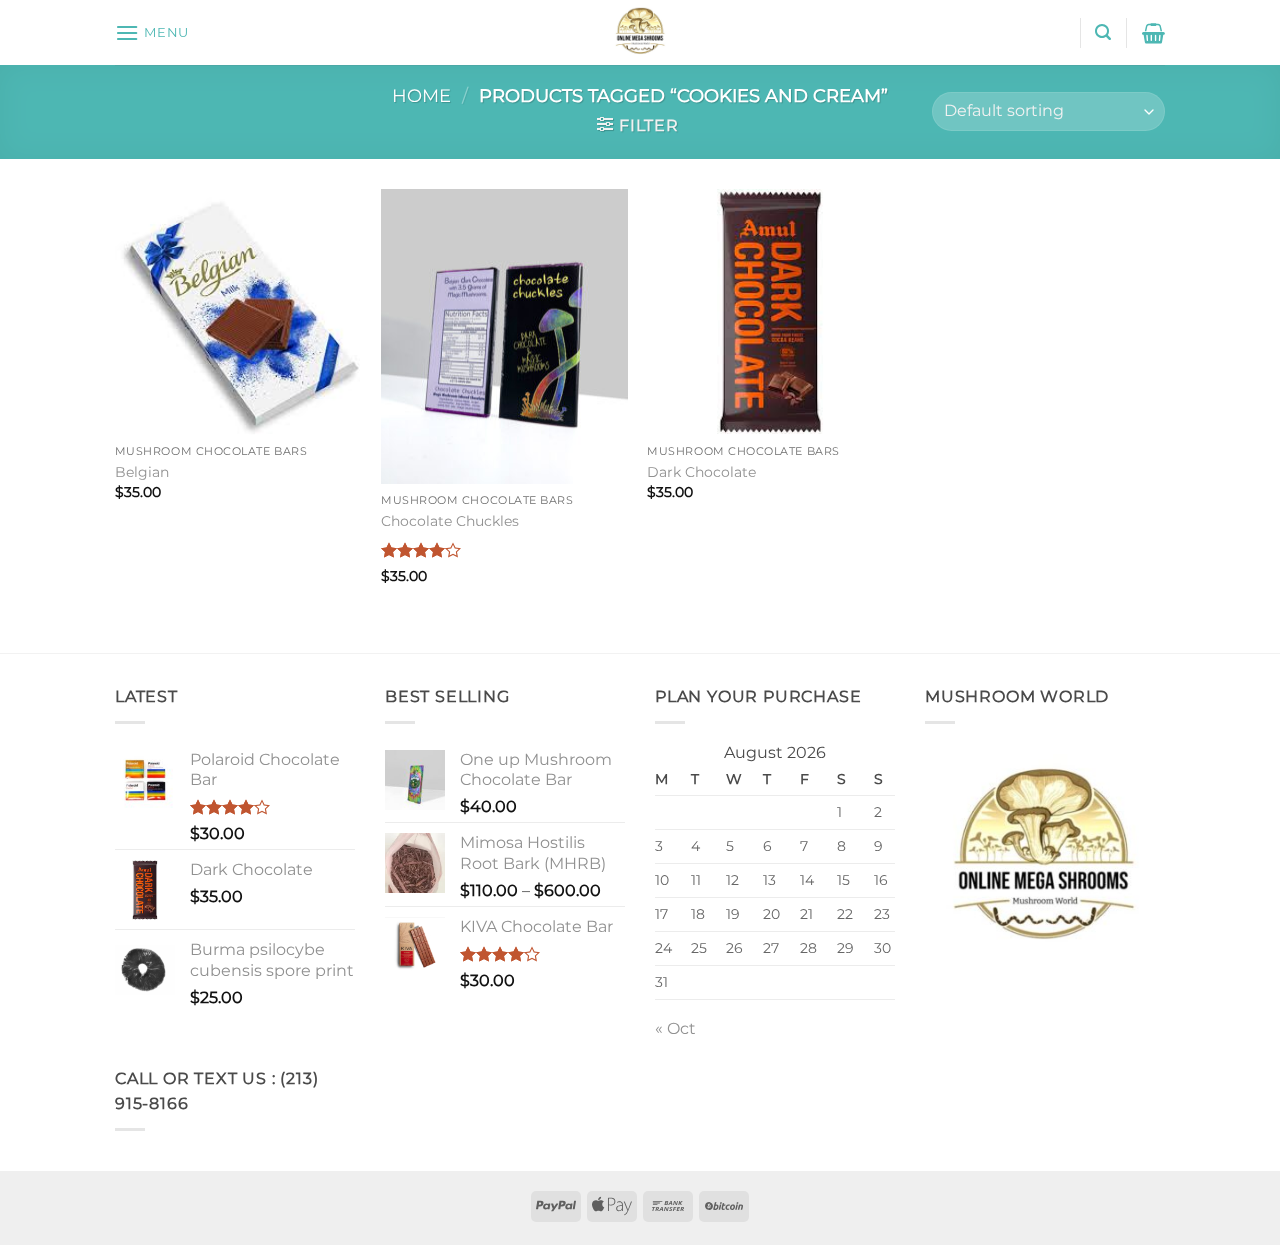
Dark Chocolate (701, 472)
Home (421, 95)
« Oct (675, 1028)
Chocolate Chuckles (450, 521)
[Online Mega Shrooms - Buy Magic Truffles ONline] (640, 32)
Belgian (142, 472)
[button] (152, 32)
